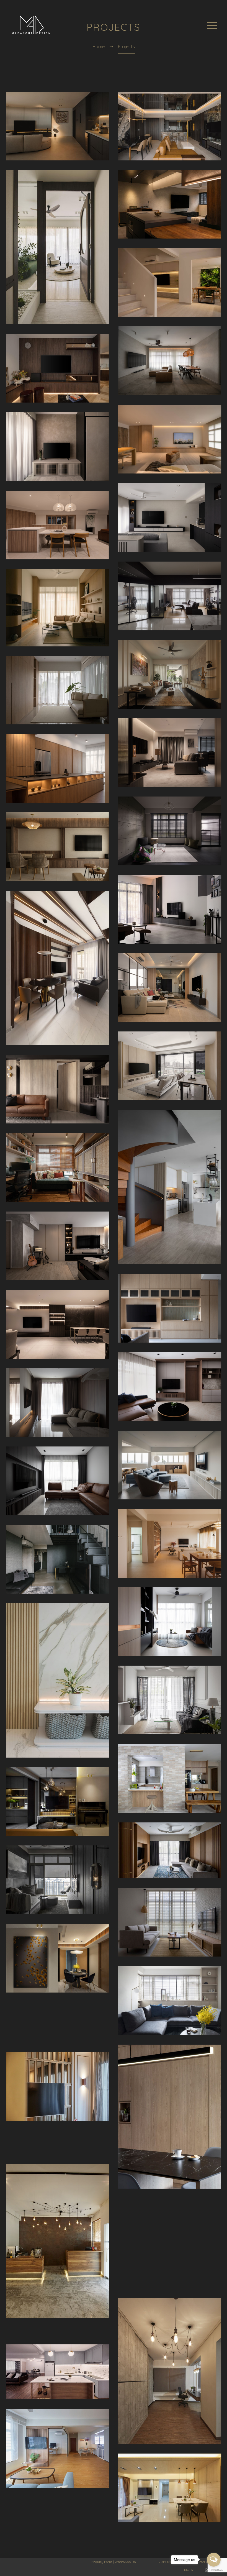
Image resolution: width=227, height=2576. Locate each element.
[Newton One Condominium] (57, 2039)
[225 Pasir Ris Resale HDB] (170, 2371)
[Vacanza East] (57, 608)
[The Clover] (57, 126)
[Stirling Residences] (170, 1066)
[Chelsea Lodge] (57, 769)
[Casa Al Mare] (170, 1308)
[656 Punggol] (57, 1167)
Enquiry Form (102, 2562)
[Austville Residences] (57, 1802)
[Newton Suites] (170, 674)
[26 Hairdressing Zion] (57, 2241)
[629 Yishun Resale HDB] (170, 2202)
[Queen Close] (57, 2372)
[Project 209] (57, 368)
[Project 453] (170, 282)
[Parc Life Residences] (170, 2488)
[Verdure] (57, 247)
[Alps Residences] (170, 1850)
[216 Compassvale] (57, 2331)
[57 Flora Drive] (170, 2268)
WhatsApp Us (125, 2562)
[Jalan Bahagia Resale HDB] (170, 2235)
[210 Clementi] (170, 596)
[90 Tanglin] (57, 1246)
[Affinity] (57, 447)
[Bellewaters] (170, 2285)
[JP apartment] (170, 1465)
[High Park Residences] (57, 1958)
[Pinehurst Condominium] (170, 909)
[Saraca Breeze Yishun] (170, 361)
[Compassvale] (57, 525)
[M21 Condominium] (57, 2006)
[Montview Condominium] (57, 2022)
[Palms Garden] (57, 1680)
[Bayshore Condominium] (170, 1922)
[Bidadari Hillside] (57, 847)
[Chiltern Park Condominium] (57, 2151)
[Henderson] (170, 439)
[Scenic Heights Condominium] (170, 1700)
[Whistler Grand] (57, 1089)
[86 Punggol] (170, 2252)
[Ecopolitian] (57, 2134)
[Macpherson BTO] (170, 2117)
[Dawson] (57, 1559)
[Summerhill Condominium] (170, 2001)
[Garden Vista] (57, 1481)
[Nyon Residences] (57, 968)
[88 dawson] (170, 752)
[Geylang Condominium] (170, 2218)
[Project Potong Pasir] (170, 204)
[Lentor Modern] (170, 126)
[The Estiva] (57, 690)
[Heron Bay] (57, 1402)
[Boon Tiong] (170, 1622)
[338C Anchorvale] (57, 2448)
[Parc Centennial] (170, 988)
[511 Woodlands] (170, 1778)
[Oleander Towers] (170, 1387)
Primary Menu (212, 25)
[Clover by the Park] (57, 2086)
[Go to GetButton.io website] (214, 2570)
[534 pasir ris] (57, 1324)
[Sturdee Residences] (57, 1880)
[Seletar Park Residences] (170, 1187)
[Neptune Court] (170, 518)
